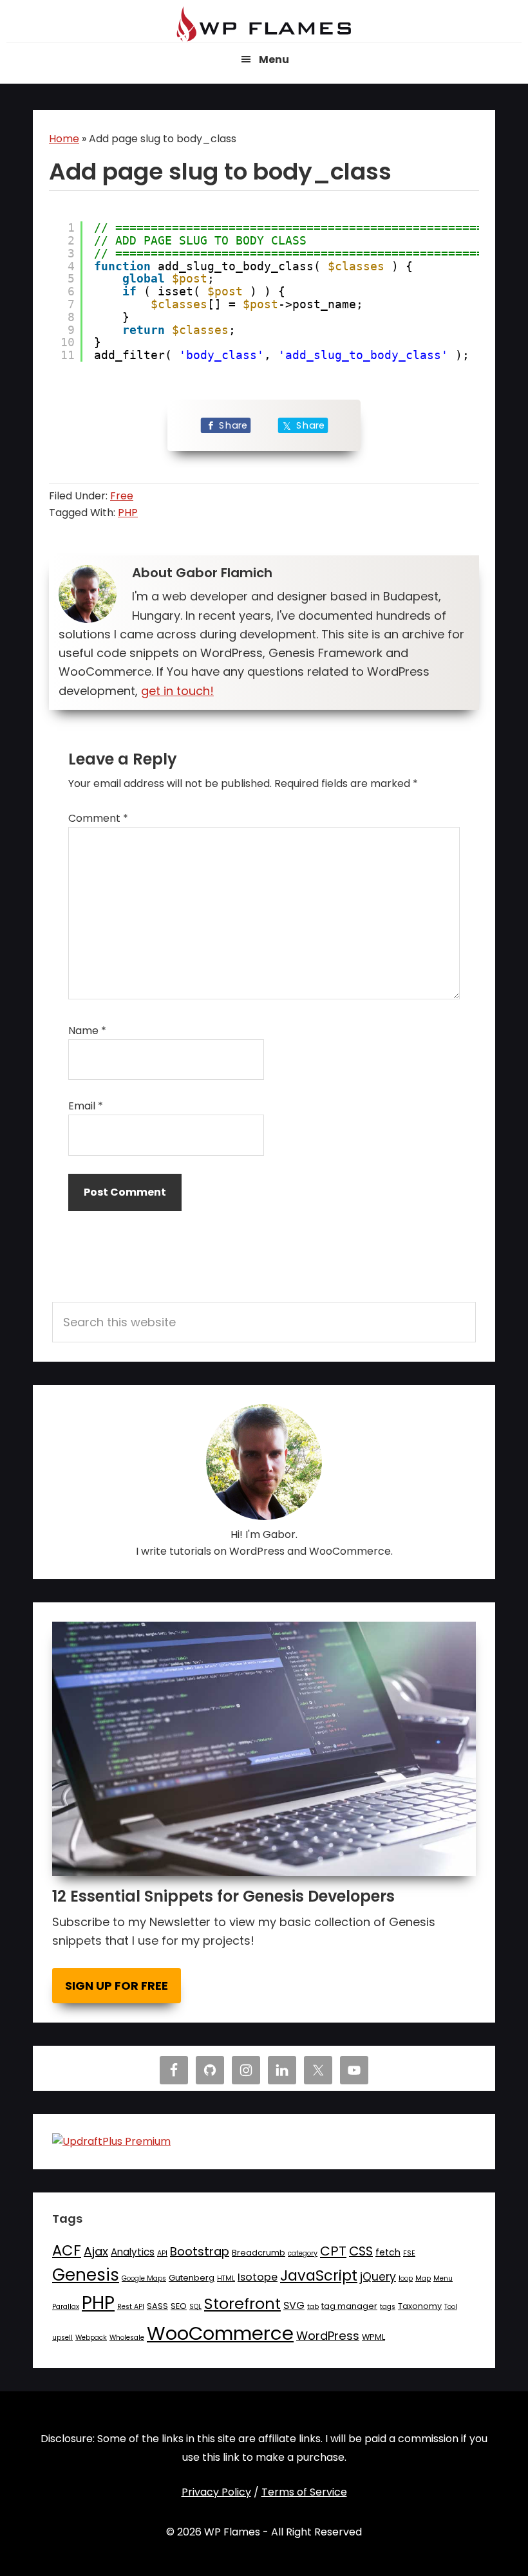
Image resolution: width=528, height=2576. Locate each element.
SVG (294, 2305)
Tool (451, 2307)
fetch (388, 2252)
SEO (179, 2306)
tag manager (349, 2306)
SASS (157, 2306)
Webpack (91, 2338)
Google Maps (144, 2278)
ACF (67, 2250)
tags (388, 2307)
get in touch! (177, 691)
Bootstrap (200, 2251)
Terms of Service (304, 2492)
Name (87, 1031)
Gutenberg (192, 2278)
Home (64, 139)
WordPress (328, 2336)
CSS (361, 2251)
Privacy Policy (216, 2492)
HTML (226, 2278)
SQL (195, 2307)
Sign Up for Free (117, 1986)
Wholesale (127, 2338)
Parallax (66, 2307)
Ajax (96, 2251)
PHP (128, 513)
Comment (98, 818)
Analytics (133, 2252)
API (162, 2253)
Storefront (242, 2303)
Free (122, 496)
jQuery (378, 2277)
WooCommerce (220, 2333)
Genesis (86, 2275)
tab (313, 2307)
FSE (409, 2253)
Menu (443, 2278)
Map (423, 2278)
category (303, 2253)
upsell (62, 2338)
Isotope (258, 2277)
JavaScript (319, 2275)
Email (86, 1106)
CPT (333, 2251)
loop (406, 2278)
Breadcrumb (259, 2253)
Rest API (131, 2307)
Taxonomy (420, 2306)
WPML (373, 2337)
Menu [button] (274, 60)
